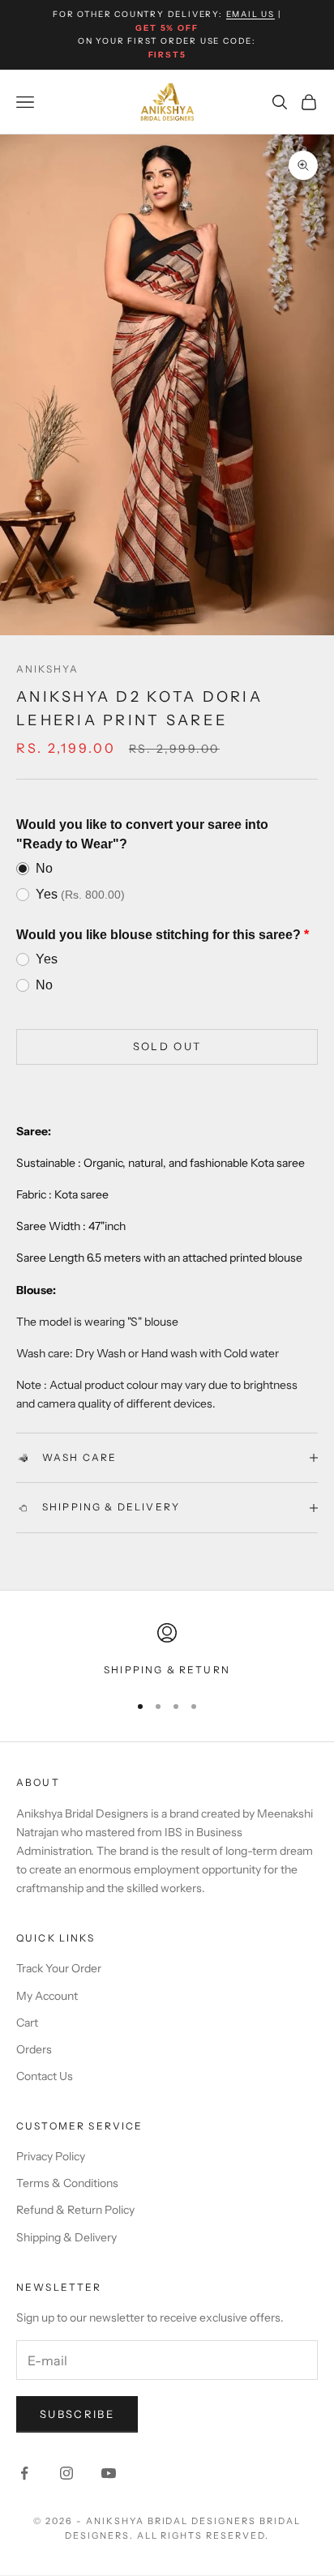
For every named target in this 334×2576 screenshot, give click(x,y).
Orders (34, 2049)
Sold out (167, 1046)
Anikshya (47, 669)
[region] (167, 1651)
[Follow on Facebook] (24, 2473)
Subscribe (77, 2414)
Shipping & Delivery (66, 2237)
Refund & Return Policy (75, 2210)
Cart (27, 2023)
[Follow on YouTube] (109, 2473)
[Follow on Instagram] (66, 2473)
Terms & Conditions (67, 2183)
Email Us (250, 14)
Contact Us (45, 2076)
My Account (47, 1996)
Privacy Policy (51, 2156)
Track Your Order (59, 1968)
